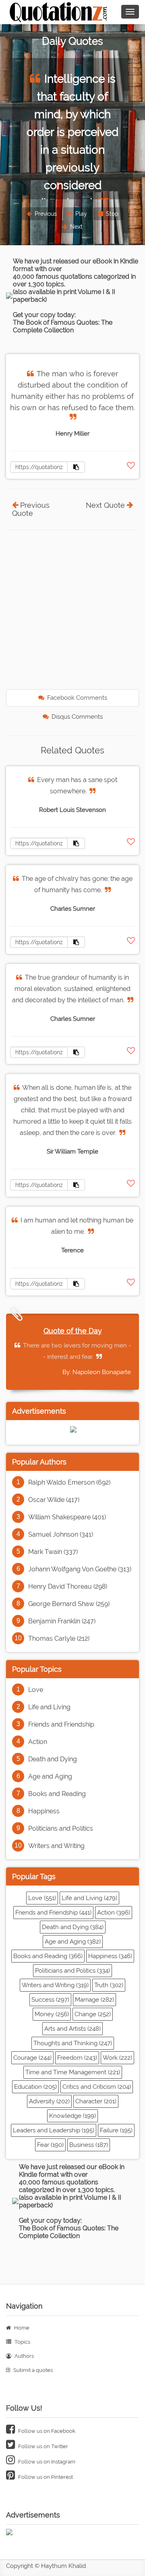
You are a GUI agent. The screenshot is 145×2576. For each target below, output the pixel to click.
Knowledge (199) (72, 2116)
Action (38, 1742)
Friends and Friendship (61, 1724)
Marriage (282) (94, 2000)
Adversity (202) (49, 2101)
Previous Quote (31, 509)
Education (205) (35, 2087)
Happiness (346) (110, 1956)
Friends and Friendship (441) (53, 1913)
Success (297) (50, 2000)
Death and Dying (53, 1759)
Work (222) (117, 2058)
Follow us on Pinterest (45, 2477)
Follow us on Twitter (42, 2446)
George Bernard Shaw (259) (69, 1604)
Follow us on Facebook (46, 2431)
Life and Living (49, 1707)
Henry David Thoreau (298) (68, 1586)
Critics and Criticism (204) (97, 2087)
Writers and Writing (56, 1846)
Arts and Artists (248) (72, 2029)
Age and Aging (50, 1776)
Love (36, 1690)
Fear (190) (50, 2145)
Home (21, 2328)
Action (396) (114, 1913)
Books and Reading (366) (48, 1956)
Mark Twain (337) (53, 1552)
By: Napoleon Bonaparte (97, 1372)
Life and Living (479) (89, 1898)
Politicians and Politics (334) (72, 1971)
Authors (24, 2356)
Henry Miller (72, 434)
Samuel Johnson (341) (61, 1534)
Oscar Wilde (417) (54, 1500)
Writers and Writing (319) (55, 1985)
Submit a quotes (32, 2370)
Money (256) (52, 2014)
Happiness (44, 1811)
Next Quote (105, 505)
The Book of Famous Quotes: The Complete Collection (63, 326)
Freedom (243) (77, 2058)
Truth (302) (109, 1985)
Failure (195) (116, 2130)
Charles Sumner (73, 909)
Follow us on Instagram (46, 2462)
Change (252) (93, 2014)
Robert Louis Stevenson (72, 810)
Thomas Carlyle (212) (59, 1638)
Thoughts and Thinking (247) (73, 2043)
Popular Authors (39, 1462)
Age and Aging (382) (73, 1942)
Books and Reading (57, 1794)
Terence (72, 1250)
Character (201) (96, 2101)
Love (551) (42, 1898)
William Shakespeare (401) (67, 1517)
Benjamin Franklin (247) (62, 1621)
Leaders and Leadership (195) (54, 2130)
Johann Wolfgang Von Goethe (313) (80, 1569)
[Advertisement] (72, 611)
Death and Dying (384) (73, 1927)
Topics (22, 2342)
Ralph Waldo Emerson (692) (69, 1482)
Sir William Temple (72, 1151)
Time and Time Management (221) (73, 2072)
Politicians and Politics (61, 1828)
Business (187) (89, 2145)
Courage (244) (32, 2058)
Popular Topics (37, 1669)
